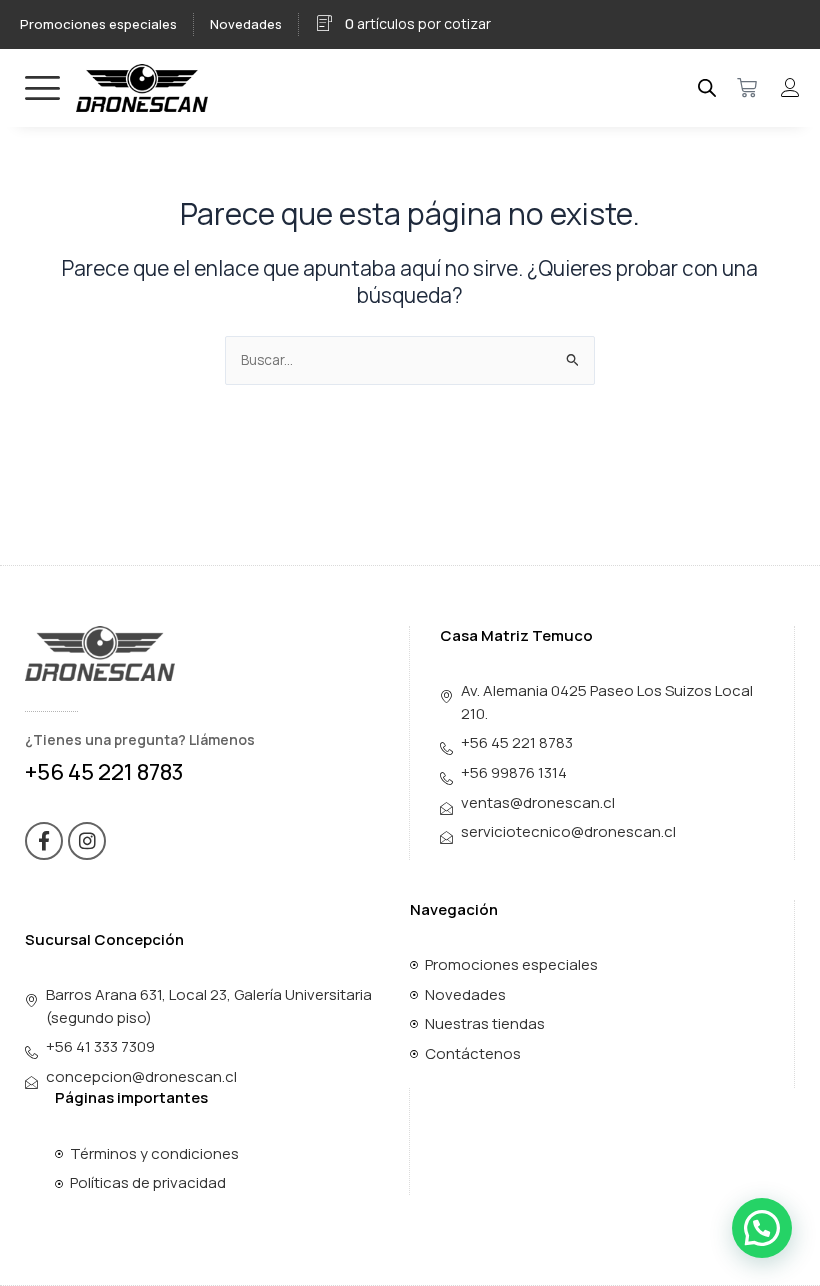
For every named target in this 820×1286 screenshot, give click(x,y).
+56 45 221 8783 (104, 772)
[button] (762, 1228)
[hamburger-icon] (42, 87)
